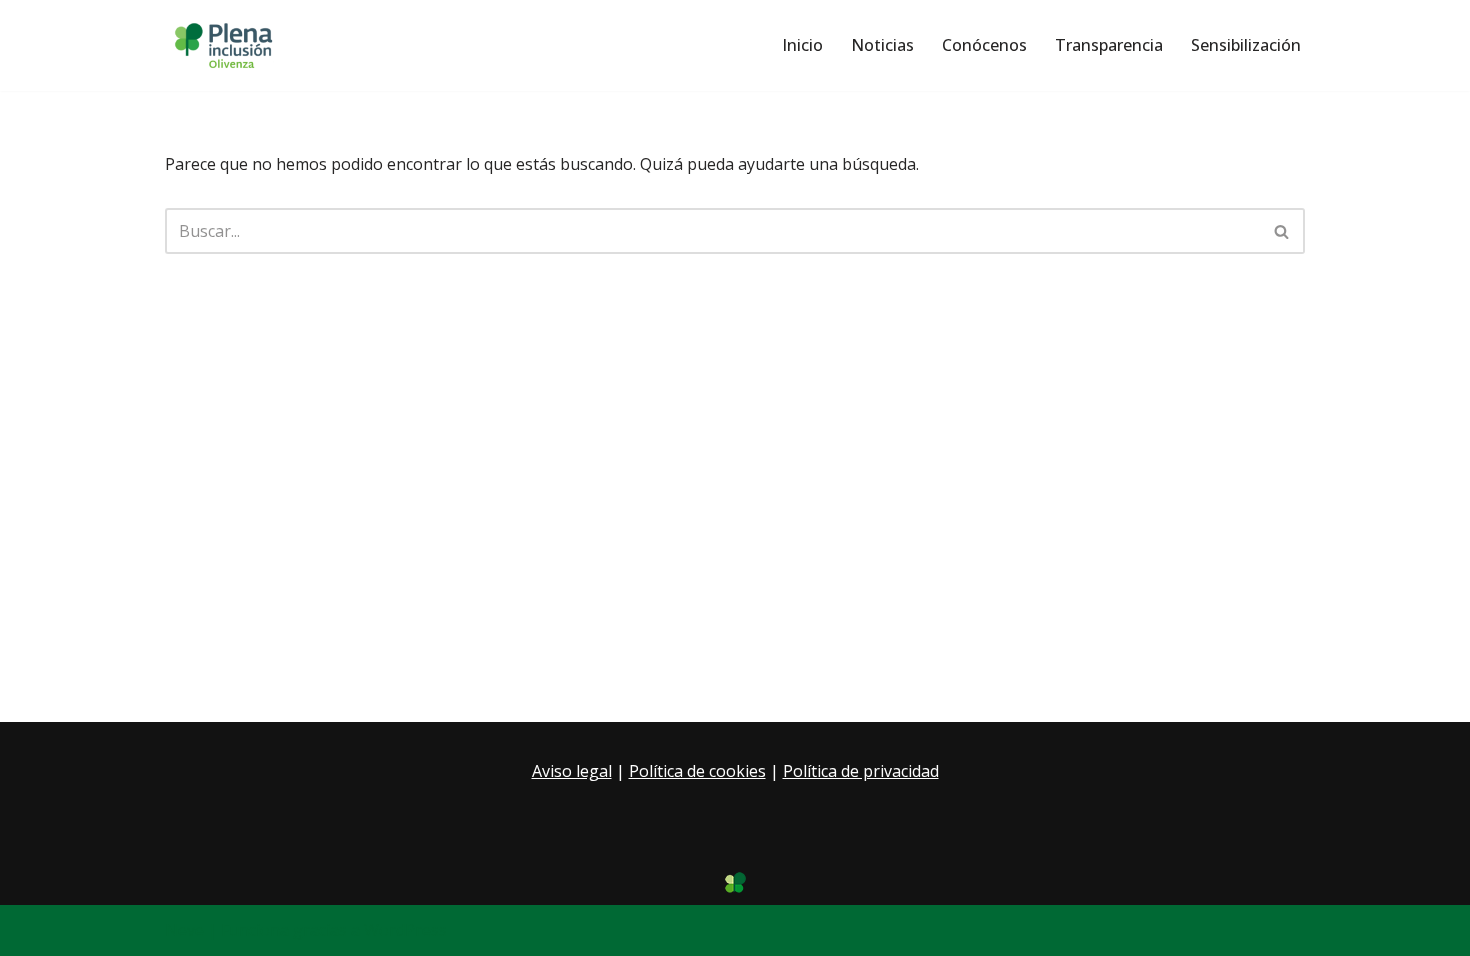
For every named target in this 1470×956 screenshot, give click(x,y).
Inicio (802, 45)
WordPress (405, 930)
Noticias (882, 45)
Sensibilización (1246, 45)
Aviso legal (572, 771)
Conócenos (984, 45)
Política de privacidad (861, 771)
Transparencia (1109, 45)
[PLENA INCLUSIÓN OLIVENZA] (225, 45)
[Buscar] (1282, 231)
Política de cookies (697, 771)
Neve (184, 930)
